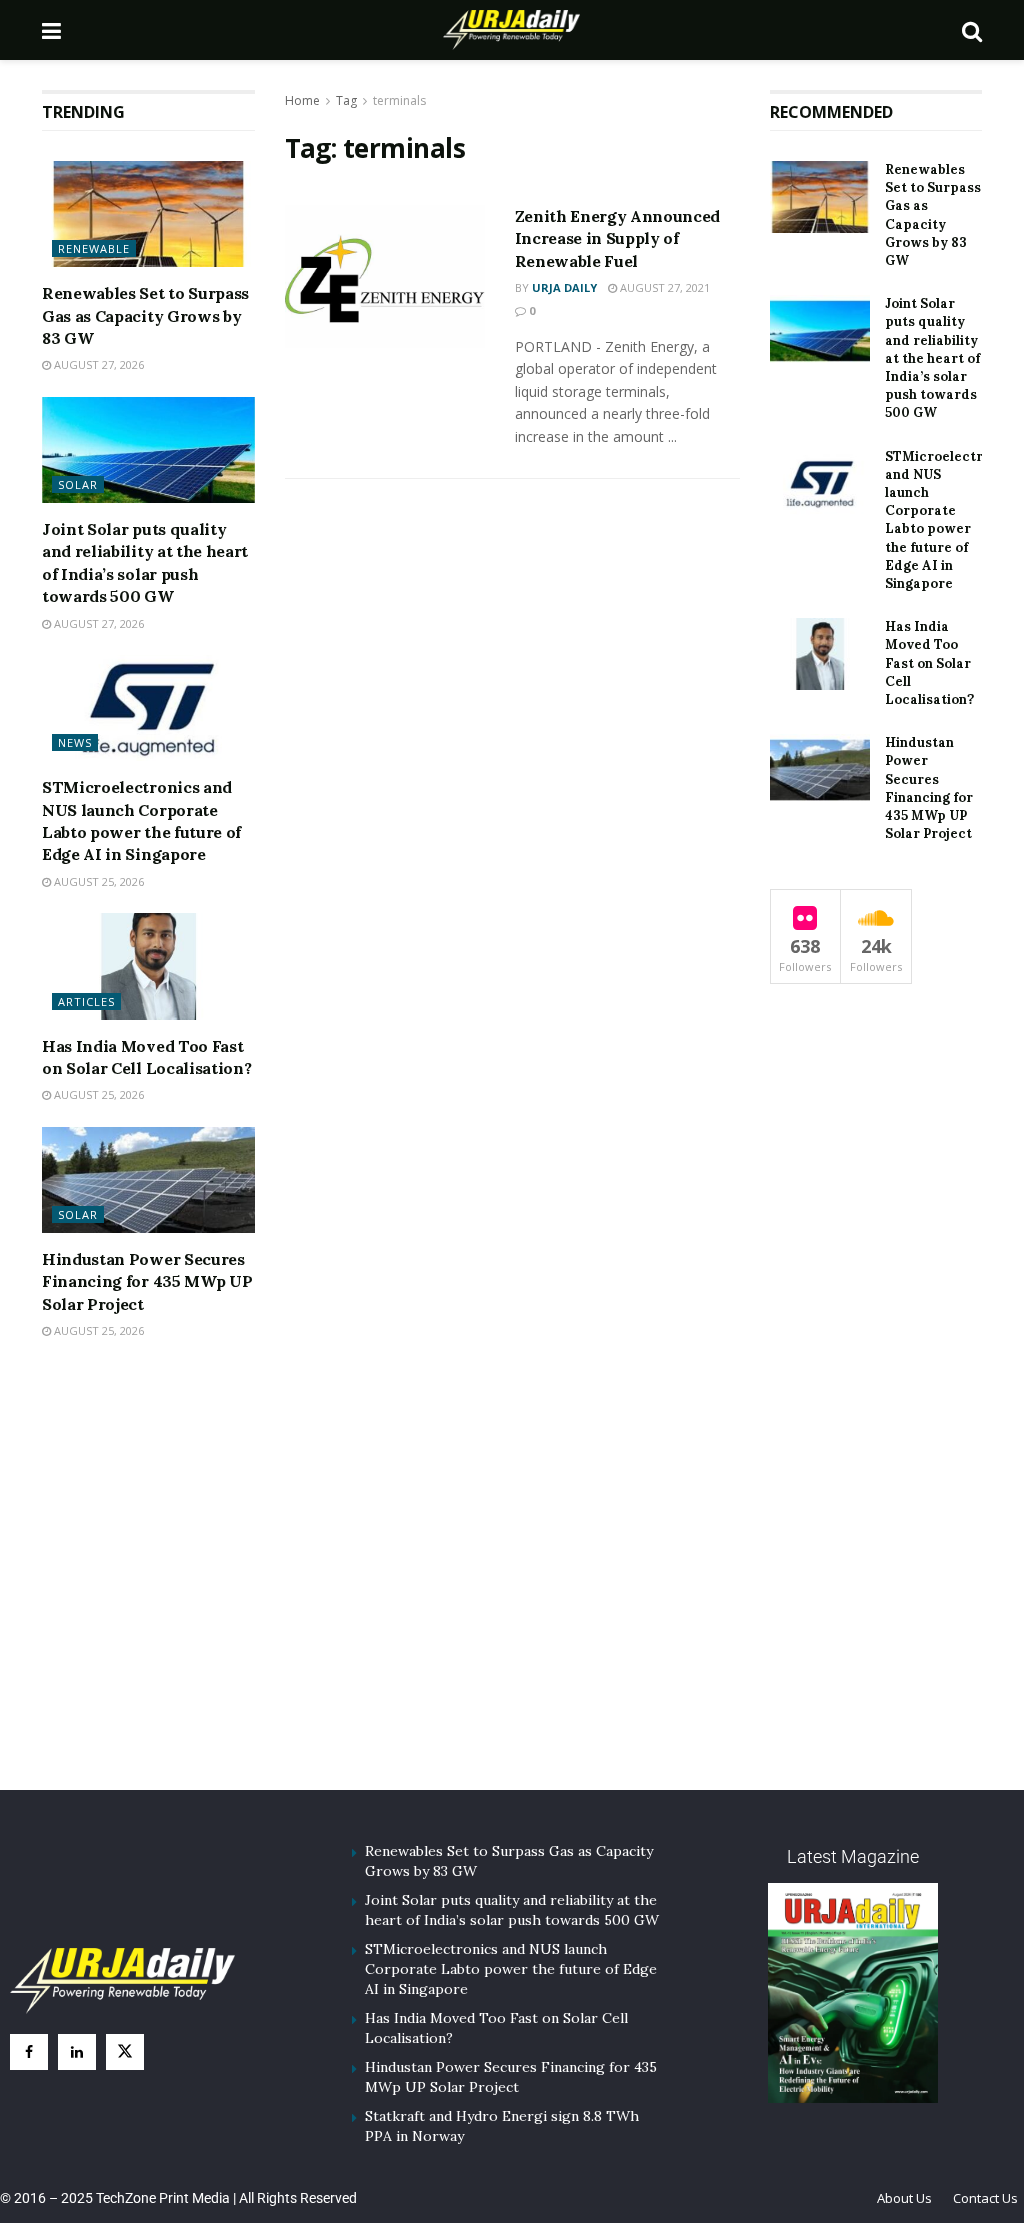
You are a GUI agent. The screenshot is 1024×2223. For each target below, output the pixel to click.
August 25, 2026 (97, 881)
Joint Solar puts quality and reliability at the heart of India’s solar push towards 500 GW (932, 358)
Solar (78, 484)
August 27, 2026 (97, 364)
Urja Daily (564, 287)
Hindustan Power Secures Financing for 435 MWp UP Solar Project (147, 1281)
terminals (399, 100)
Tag (346, 100)
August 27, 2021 (663, 287)
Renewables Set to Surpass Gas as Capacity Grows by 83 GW (145, 315)
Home (302, 100)
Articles (86, 1001)
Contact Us (985, 2198)
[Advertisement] (512, 1591)
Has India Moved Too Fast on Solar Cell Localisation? (929, 663)
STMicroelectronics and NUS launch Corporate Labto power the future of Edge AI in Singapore (951, 520)
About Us (904, 2198)
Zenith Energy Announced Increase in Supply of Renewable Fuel (618, 238)
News (75, 742)
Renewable (94, 248)
